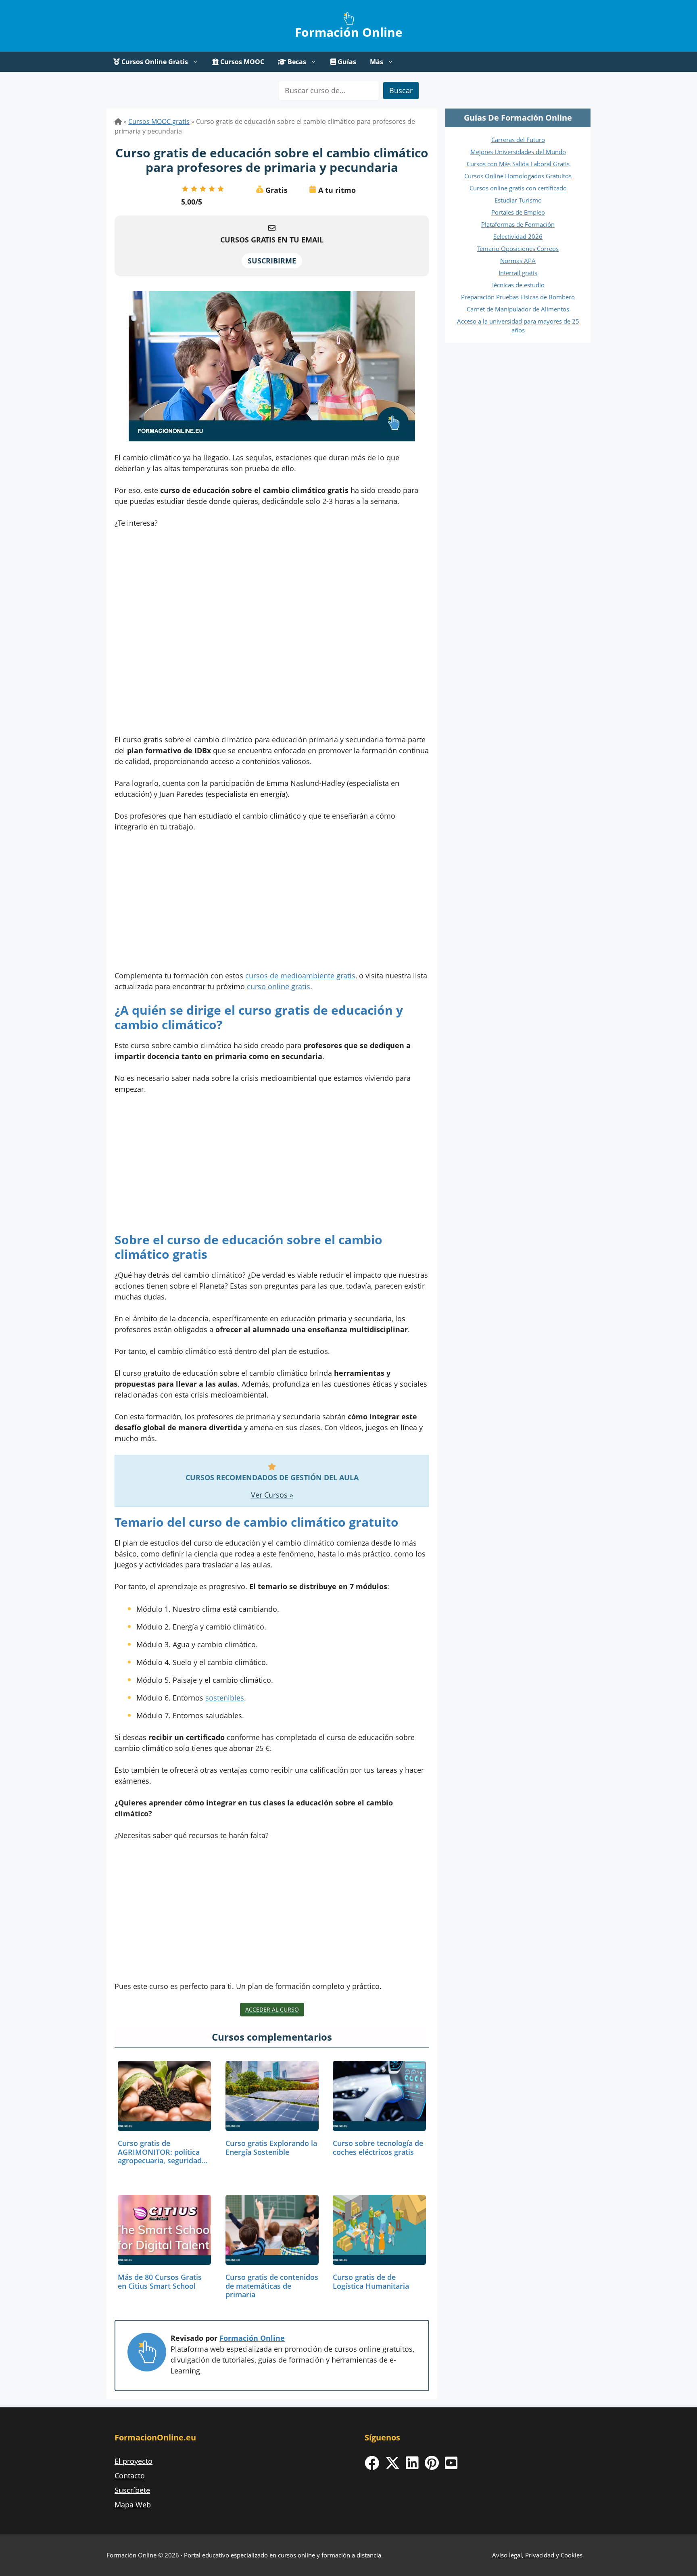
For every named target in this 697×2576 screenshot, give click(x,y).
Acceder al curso (272, 2009)
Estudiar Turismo (518, 200)
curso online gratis (279, 986)
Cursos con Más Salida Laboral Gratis (518, 164)
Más (377, 62)
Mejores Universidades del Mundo (518, 152)
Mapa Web (133, 2505)
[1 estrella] (185, 189)
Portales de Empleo (518, 212)
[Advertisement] (272, 634)
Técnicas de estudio (518, 285)
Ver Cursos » (272, 1495)
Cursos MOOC (241, 62)
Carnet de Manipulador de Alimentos (518, 309)
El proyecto (134, 2461)
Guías (346, 62)
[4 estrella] (212, 189)
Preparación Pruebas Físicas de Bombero (518, 297)
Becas (296, 62)
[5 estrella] (221, 189)
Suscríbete (132, 2490)
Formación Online (349, 32)
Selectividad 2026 (518, 236)
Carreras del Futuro (518, 140)
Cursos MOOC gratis (159, 121)
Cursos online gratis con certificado (518, 188)
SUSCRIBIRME (272, 261)
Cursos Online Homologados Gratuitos (518, 176)
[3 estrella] (203, 189)
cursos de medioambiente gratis (300, 976)
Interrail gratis (518, 273)
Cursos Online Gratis (154, 62)
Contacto (130, 2476)
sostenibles (225, 1698)
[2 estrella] (194, 189)
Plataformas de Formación (518, 224)
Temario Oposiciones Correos (518, 249)
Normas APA (518, 261)
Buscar (401, 90)
